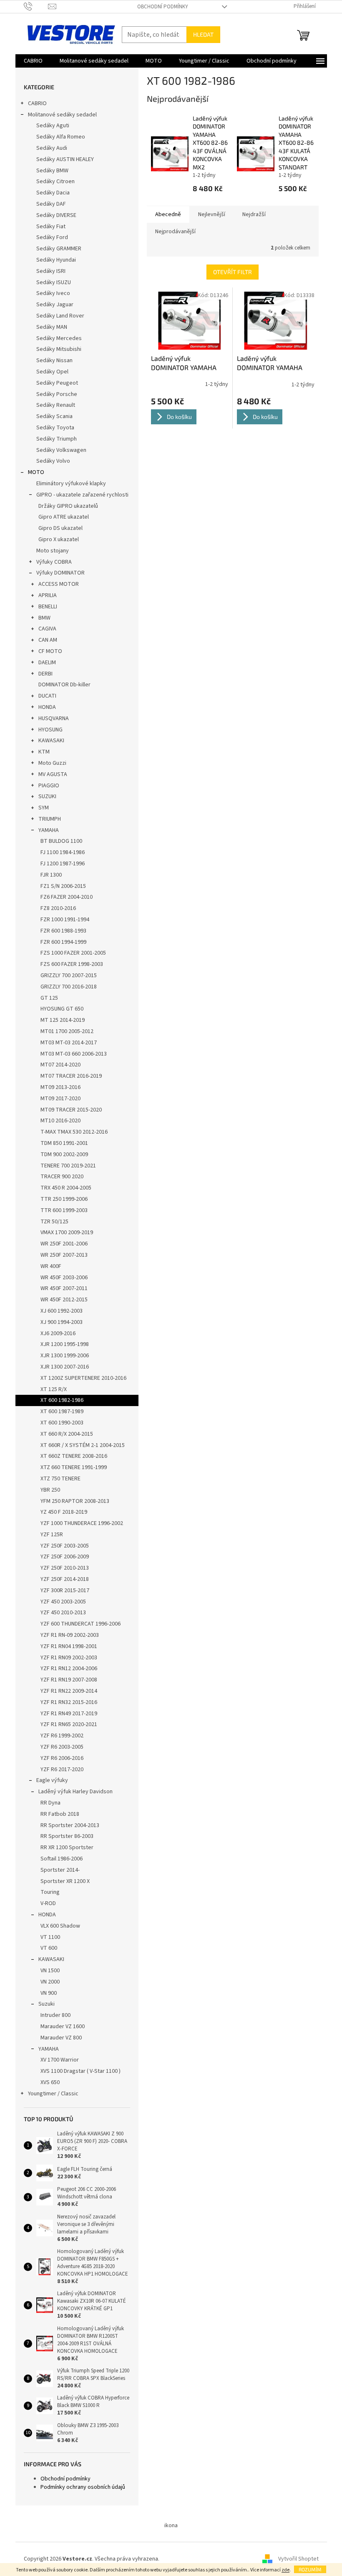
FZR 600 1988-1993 (63, 931)
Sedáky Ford (52, 237)
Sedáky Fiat (51, 227)
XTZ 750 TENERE (60, 1479)
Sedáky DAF (51, 204)
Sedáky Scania (54, 416)
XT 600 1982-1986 (62, 1400)
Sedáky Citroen (55, 181)
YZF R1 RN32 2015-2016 (69, 1702)
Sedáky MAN (52, 327)
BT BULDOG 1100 (61, 841)
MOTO (36, 472)
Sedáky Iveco (53, 293)
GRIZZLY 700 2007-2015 (69, 975)
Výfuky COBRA (54, 562)
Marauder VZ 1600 (63, 2027)
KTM (44, 752)
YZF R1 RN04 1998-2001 (69, 1646)
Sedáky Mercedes (59, 338)
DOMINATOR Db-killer (64, 685)
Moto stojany (53, 551)
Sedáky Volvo (53, 461)
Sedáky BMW (52, 171)
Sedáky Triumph (57, 439)
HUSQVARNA (54, 718)
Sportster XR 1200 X (65, 1881)
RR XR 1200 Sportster (67, 1848)
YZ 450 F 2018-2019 (64, 1512)
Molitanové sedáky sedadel (62, 115)
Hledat (203, 34)
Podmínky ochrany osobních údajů (83, 2487)
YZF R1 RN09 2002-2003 (69, 1658)
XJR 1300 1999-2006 (65, 1356)
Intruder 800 (55, 2015)
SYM (44, 808)
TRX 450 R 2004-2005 (66, 1188)
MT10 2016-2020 (60, 1121)
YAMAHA (49, 830)
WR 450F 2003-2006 (64, 1278)
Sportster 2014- (60, 1870)
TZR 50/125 (54, 1222)
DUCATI (47, 696)
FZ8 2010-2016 (58, 908)
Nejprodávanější (175, 232)
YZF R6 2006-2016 (62, 1758)
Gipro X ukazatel (59, 539)
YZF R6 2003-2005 (62, 1747)
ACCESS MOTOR (59, 584)
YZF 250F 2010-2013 (65, 1568)
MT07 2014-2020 (60, 1065)
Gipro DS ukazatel (60, 528)
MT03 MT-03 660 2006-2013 (74, 1054)
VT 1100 (50, 1937)
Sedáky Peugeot (57, 383)
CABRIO (37, 103)
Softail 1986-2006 (62, 1859)
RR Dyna (50, 1803)
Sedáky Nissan (54, 360)
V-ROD (48, 1903)
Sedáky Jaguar (55, 305)
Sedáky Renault (56, 405)
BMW (44, 618)
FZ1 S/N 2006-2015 (63, 886)
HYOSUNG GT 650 (62, 1009)
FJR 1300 (51, 875)
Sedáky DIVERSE (56, 215)
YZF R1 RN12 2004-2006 (69, 1669)
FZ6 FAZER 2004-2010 (67, 897)
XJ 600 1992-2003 (62, 1311)
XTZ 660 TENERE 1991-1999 (74, 1467)
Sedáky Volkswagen (61, 450)
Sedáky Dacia (53, 193)
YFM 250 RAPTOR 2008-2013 (75, 1501)
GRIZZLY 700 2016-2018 (69, 987)
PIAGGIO (49, 786)
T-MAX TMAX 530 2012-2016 (74, 1132)
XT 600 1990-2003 (62, 1423)
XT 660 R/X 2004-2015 (67, 1434)
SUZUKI (47, 796)
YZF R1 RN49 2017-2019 (69, 1714)
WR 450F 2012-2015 (64, 1300)
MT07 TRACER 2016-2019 (71, 1076)
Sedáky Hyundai (56, 260)
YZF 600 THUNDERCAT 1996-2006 (80, 1624)
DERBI (45, 674)
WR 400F (51, 1266)
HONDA (47, 707)
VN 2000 (50, 1982)
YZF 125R (52, 1535)
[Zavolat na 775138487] (36, 6)
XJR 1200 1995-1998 (65, 1344)
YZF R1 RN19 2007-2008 (69, 1680)
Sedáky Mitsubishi (59, 349)
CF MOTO (50, 651)
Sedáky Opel (52, 372)
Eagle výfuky (52, 1780)
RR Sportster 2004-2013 (70, 1825)
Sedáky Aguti (53, 126)
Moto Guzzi (52, 763)
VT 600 (49, 1948)
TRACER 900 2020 (62, 1177)
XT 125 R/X (54, 1389)
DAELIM (47, 663)
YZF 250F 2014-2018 (65, 1579)
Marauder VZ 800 (61, 2038)
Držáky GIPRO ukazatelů (68, 506)
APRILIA (48, 595)
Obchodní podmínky (163, 7)
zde (285, 2570)
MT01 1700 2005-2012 (67, 1031)
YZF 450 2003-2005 (63, 1602)
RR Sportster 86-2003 (67, 1836)
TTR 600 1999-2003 (64, 1210)
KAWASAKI (51, 741)
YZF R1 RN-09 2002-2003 (70, 1635)
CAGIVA (47, 629)
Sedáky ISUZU (54, 282)
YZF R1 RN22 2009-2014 (69, 1691)
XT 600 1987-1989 (62, 1412)
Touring (50, 1892)
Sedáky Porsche (57, 394)
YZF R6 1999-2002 (62, 1736)
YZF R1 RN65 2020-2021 (69, 1724)
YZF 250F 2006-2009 (65, 1557)
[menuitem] (33, 61)
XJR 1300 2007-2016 (65, 1367)
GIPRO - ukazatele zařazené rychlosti (82, 495)
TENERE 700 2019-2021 (68, 1166)
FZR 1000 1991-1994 (65, 920)
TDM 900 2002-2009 (64, 1154)
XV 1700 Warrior (60, 2060)
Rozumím (310, 2569)
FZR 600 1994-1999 (63, 942)
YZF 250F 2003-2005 (65, 1546)
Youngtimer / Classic (53, 2094)
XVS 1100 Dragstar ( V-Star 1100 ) (80, 2071)
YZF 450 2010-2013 (63, 1613)
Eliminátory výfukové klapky (71, 484)
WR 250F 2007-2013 (64, 1255)
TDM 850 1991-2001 (64, 1143)
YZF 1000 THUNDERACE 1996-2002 (82, 1523)
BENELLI (48, 607)
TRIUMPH (50, 819)
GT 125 (49, 998)
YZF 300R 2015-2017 (65, 1590)
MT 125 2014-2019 (63, 1020)
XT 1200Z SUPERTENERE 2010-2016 (83, 1378)
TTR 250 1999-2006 (64, 1199)
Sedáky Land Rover (60, 316)
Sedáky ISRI (51, 271)
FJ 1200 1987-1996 (63, 864)
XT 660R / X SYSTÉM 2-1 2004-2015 (83, 1445)
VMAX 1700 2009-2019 (67, 1233)
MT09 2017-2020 (60, 1099)
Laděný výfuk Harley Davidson (75, 1792)
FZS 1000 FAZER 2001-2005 (73, 953)
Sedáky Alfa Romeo (61, 137)
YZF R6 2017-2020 (62, 1769)
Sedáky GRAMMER (59, 249)
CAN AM (48, 640)
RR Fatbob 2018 (60, 1814)
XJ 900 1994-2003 (62, 1322)
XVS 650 (50, 2082)
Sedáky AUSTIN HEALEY (65, 159)
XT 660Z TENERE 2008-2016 (74, 1456)
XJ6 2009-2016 (58, 1333)
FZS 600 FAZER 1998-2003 (72, 964)
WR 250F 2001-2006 (64, 1244)
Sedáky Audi (52, 148)
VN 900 (49, 1993)
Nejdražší (254, 214)
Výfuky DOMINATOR (60, 573)
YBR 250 (50, 1490)
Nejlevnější (212, 214)
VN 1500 (50, 1971)
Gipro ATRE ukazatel (64, 517)
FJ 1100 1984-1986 (63, 852)
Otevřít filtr (233, 272)
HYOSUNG (50, 730)
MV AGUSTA (53, 774)
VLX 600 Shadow (60, 1926)
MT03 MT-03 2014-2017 (69, 1043)
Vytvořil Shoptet (298, 2559)
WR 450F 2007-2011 (64, 1288)
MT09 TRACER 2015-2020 (71, 1110)
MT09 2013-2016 (60, 1087)
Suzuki (47, 2004)
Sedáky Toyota (55, 428)
